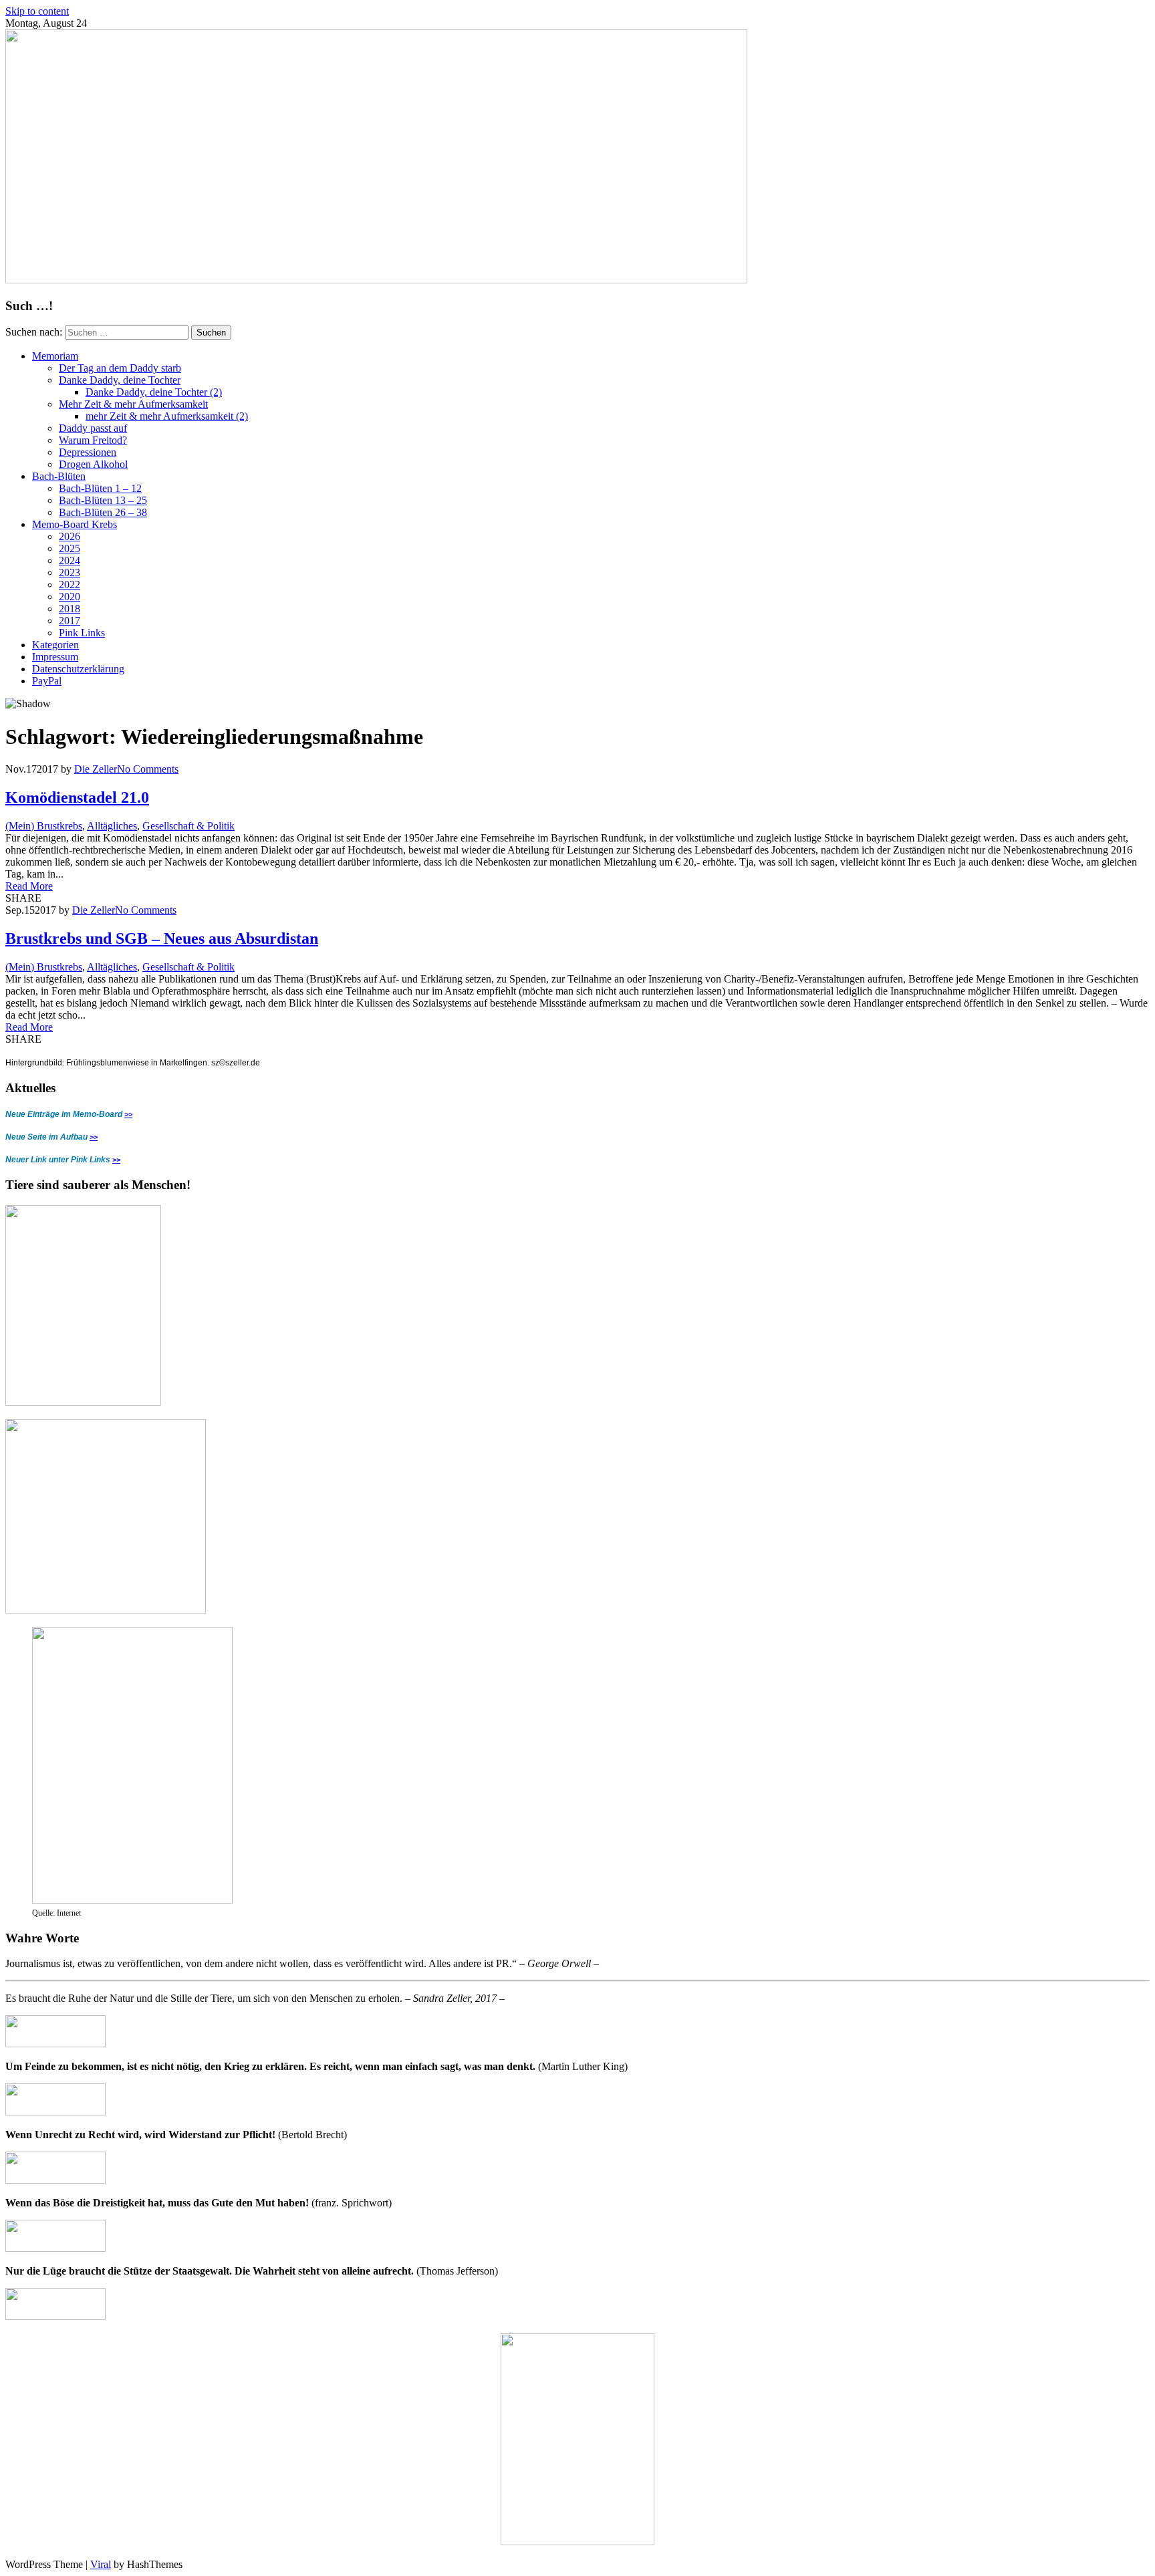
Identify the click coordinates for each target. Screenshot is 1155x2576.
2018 (70, 609)
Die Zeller (96, 769)
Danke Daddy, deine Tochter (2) (154, 392)
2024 (70, 560)
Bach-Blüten (59, 476)
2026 (70, 536)
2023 (70, 572)
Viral (101, 2564)
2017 (70, 621)
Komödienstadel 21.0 (77, 797)
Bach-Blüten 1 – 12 (100, 488)
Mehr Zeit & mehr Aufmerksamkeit (133, 404)
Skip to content (37, 11)
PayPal (47, 681)
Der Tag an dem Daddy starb (120, 368)
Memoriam (55, 356)
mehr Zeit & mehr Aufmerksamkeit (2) (167, 416)
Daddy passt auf (93, 428)
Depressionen (88, 452)
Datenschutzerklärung (78, 669)
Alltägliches (112, 826)
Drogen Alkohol (93, 464)
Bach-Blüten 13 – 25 (103, 500)
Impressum (55, 657)
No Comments (148, 769)
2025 (70, 548)
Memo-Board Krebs (75, 524)
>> (128, 1114)
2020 (70, 597)
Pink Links (82, 633)
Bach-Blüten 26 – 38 (103, 512)
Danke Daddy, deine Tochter (120, 380)
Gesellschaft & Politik (188, 826)
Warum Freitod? (93, 440)
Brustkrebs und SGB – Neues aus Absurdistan (162, 938)
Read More (29, 886)
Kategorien (55, 645)
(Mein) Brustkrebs (44, 826)
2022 (70, 585)
